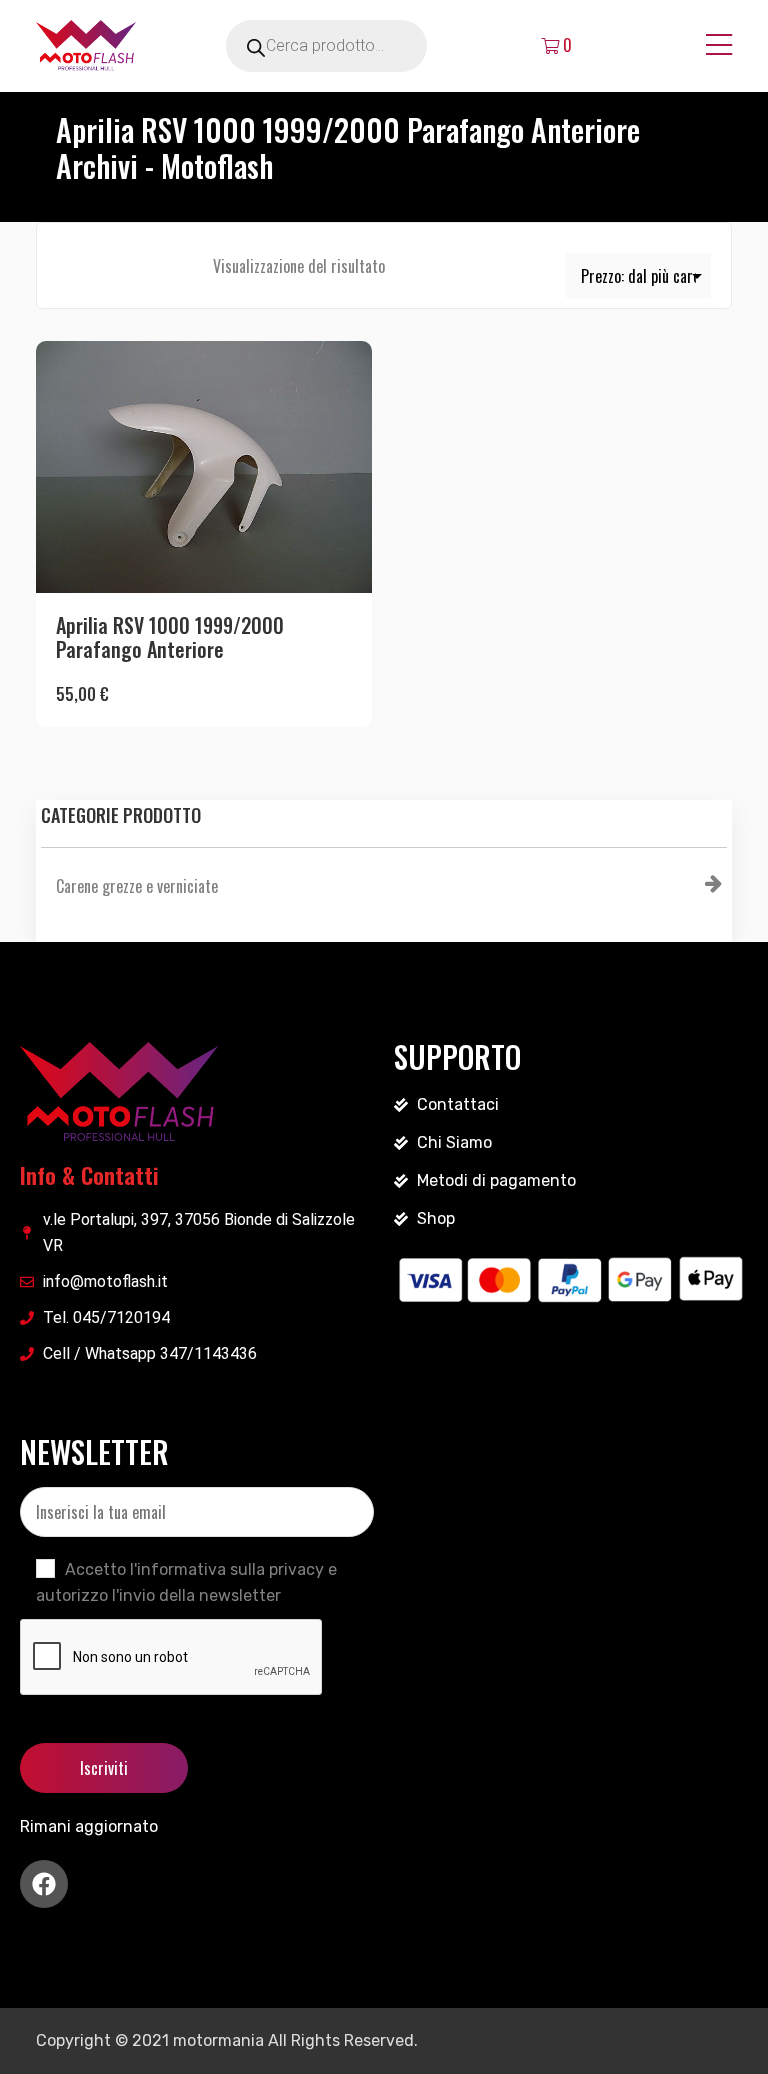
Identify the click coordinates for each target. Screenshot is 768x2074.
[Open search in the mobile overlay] (354, 46)
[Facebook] (44, 1884)
